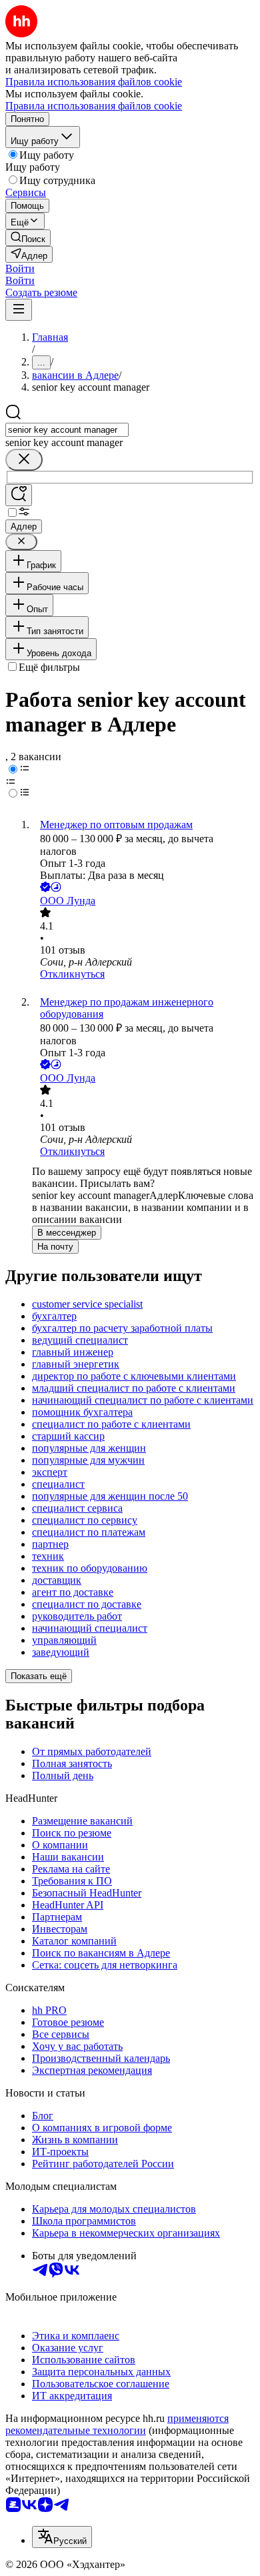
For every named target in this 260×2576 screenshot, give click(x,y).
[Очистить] (24, 460)
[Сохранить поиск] (19, 495)
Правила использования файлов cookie (94, 106)
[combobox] (67, 430)
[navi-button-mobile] (19, 310)
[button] (20, 268)
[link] (28, 238)
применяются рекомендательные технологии (117, 2424)
